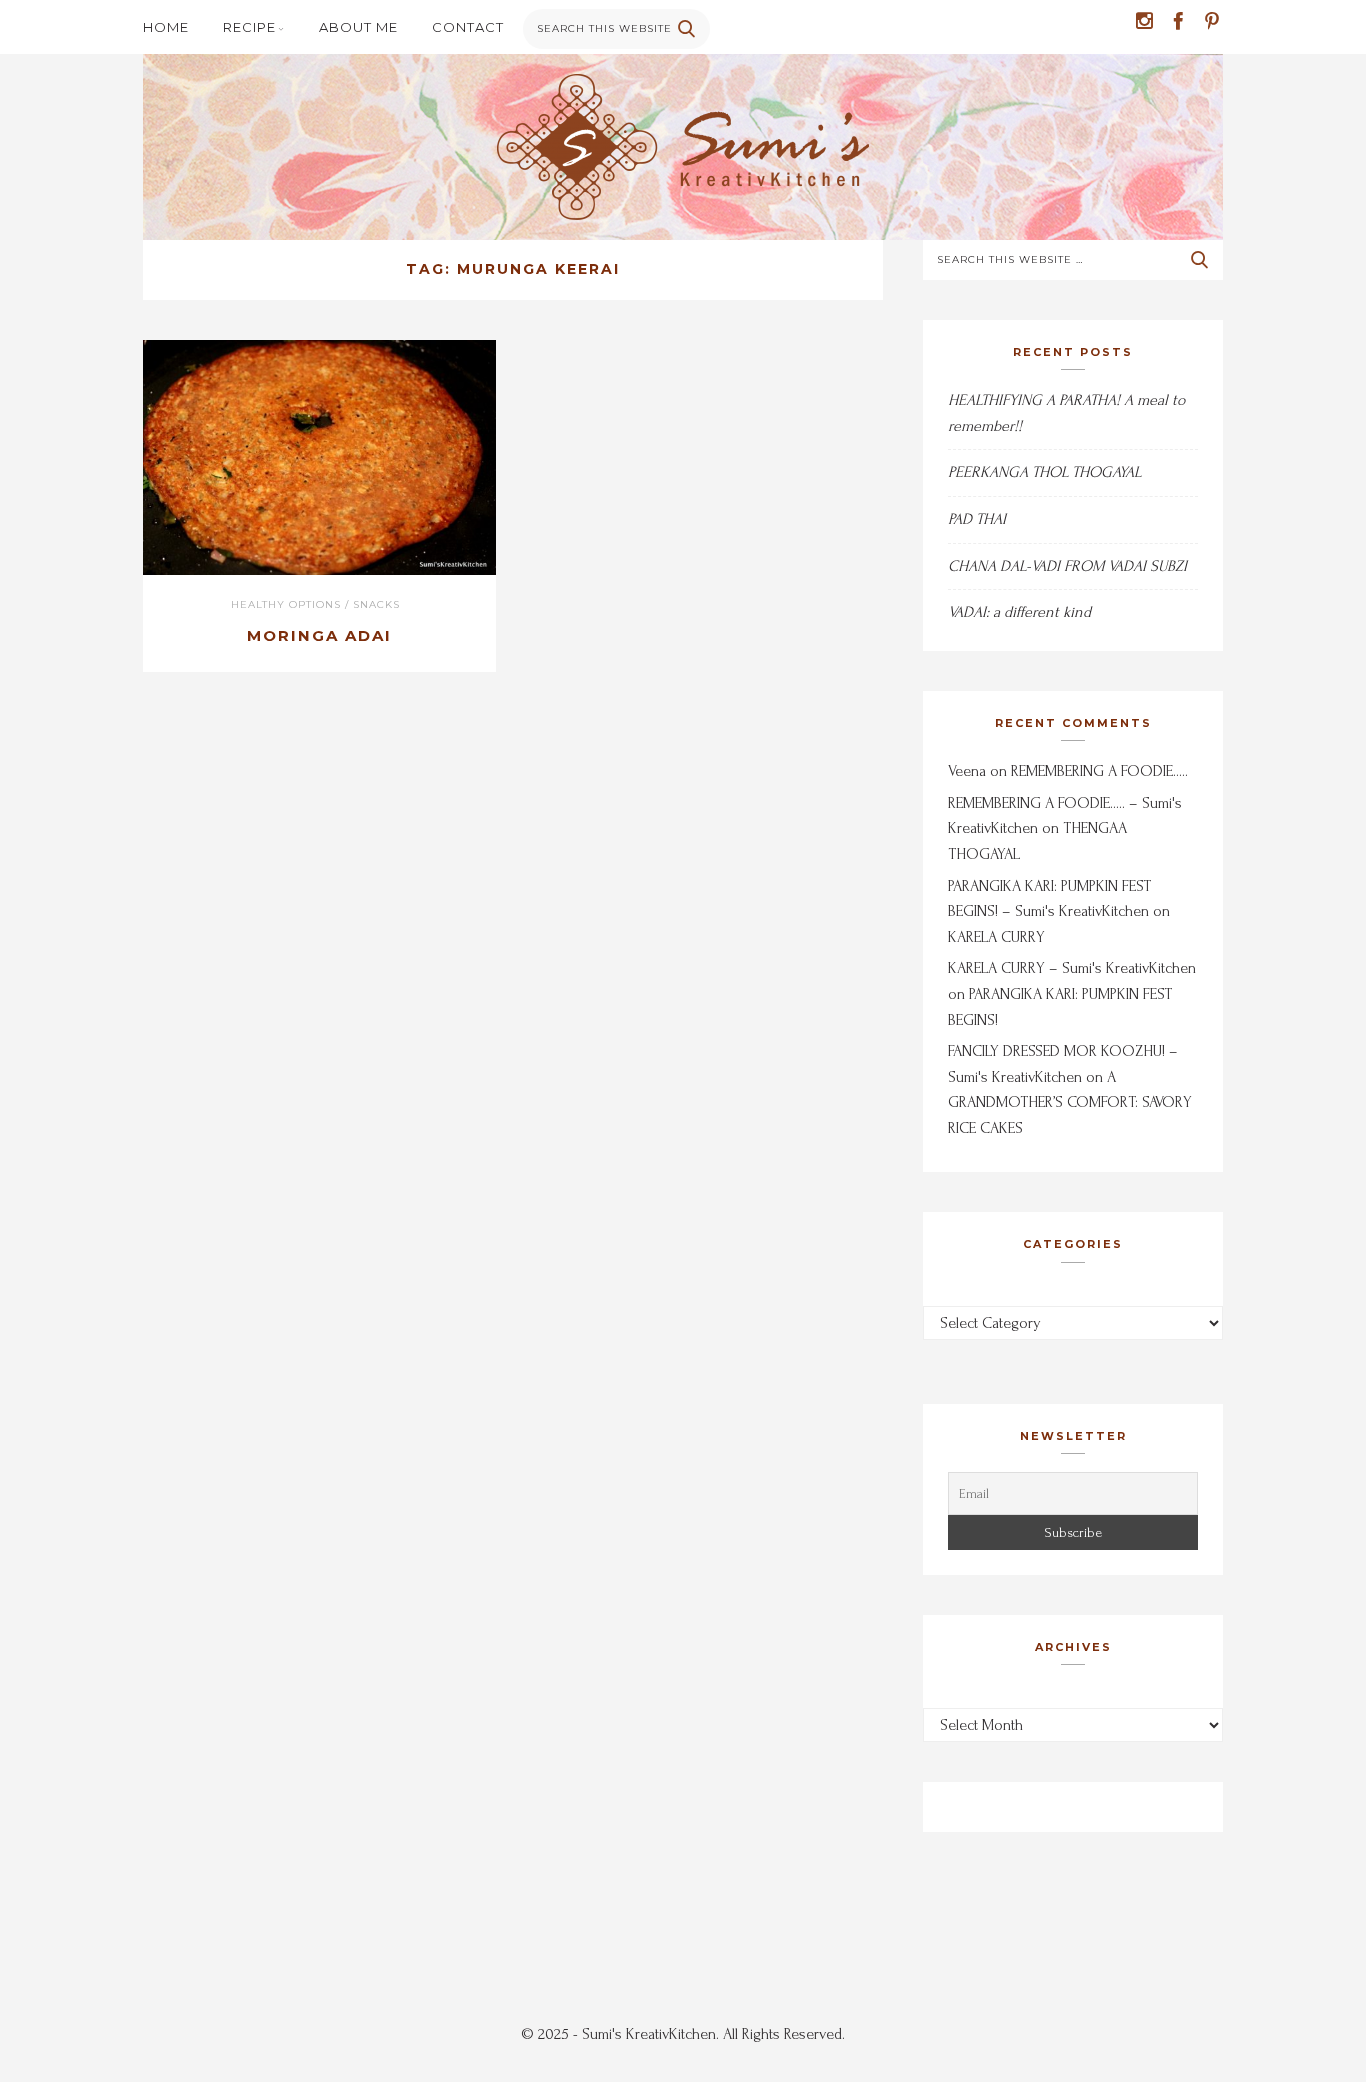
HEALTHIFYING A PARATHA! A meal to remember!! (1066, 413)
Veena (967, 771)
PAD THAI (977, 519)
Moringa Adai (319, 635)
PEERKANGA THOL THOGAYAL (1044, 472)
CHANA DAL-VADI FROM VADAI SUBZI (1067, 566)
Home (166, 27)
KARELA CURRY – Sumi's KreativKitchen (1072, 968)
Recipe (249, 27)
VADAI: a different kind (1019, 612)
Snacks (376, 604)
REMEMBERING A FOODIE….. (1099, 771)
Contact (468, 27)
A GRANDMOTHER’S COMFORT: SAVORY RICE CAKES (1070, 1102)
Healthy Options (286, 604)
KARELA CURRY (996, 937)
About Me (358, 27)
